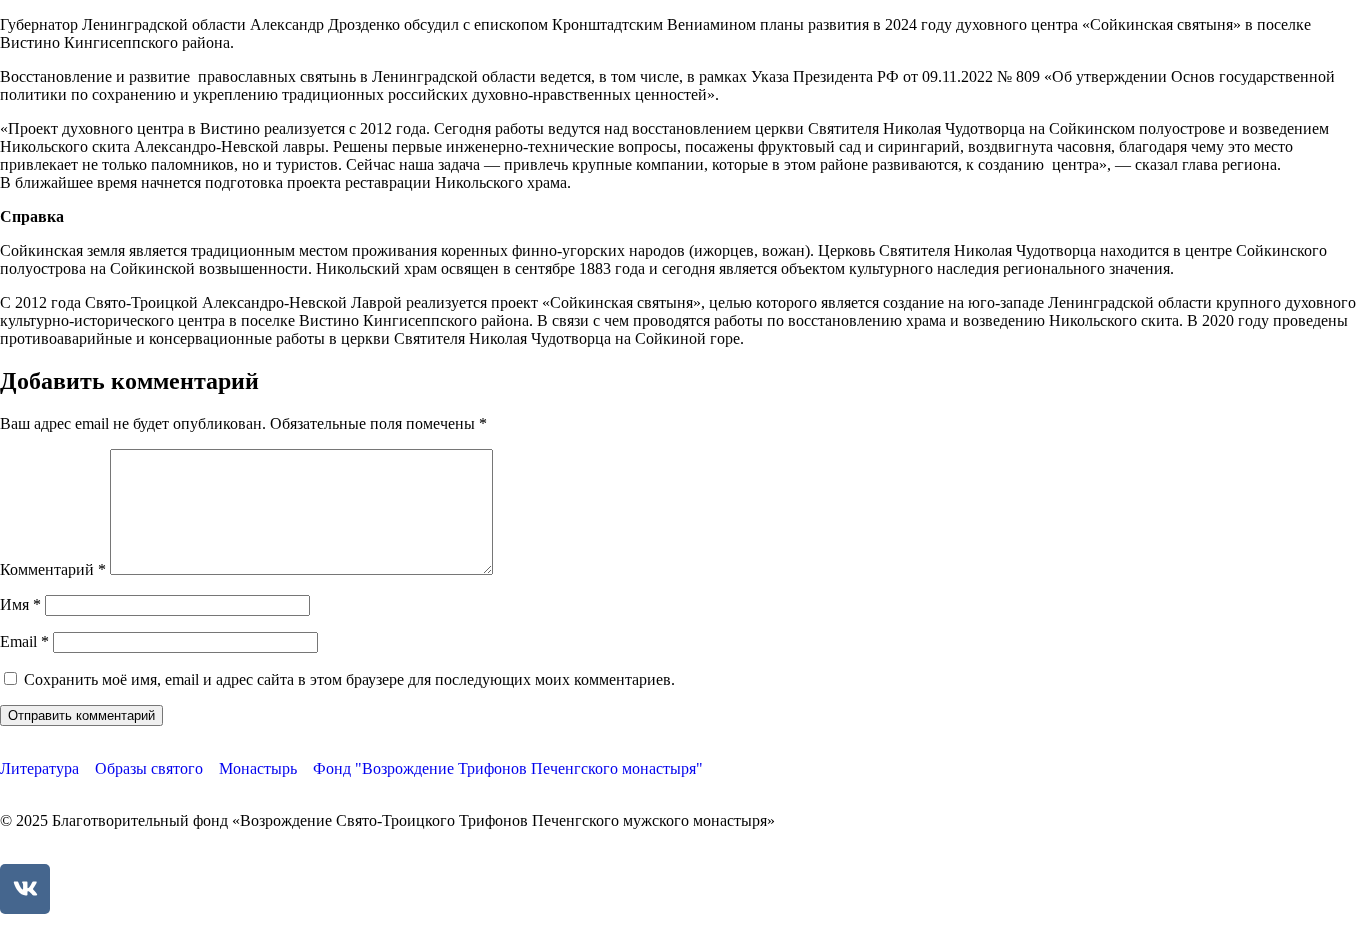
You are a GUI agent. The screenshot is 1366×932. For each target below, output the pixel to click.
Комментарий (53, 569)
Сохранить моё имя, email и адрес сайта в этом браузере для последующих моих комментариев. (349, 679)
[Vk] (25, 889)
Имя (20, 604)
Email (24, 641)
